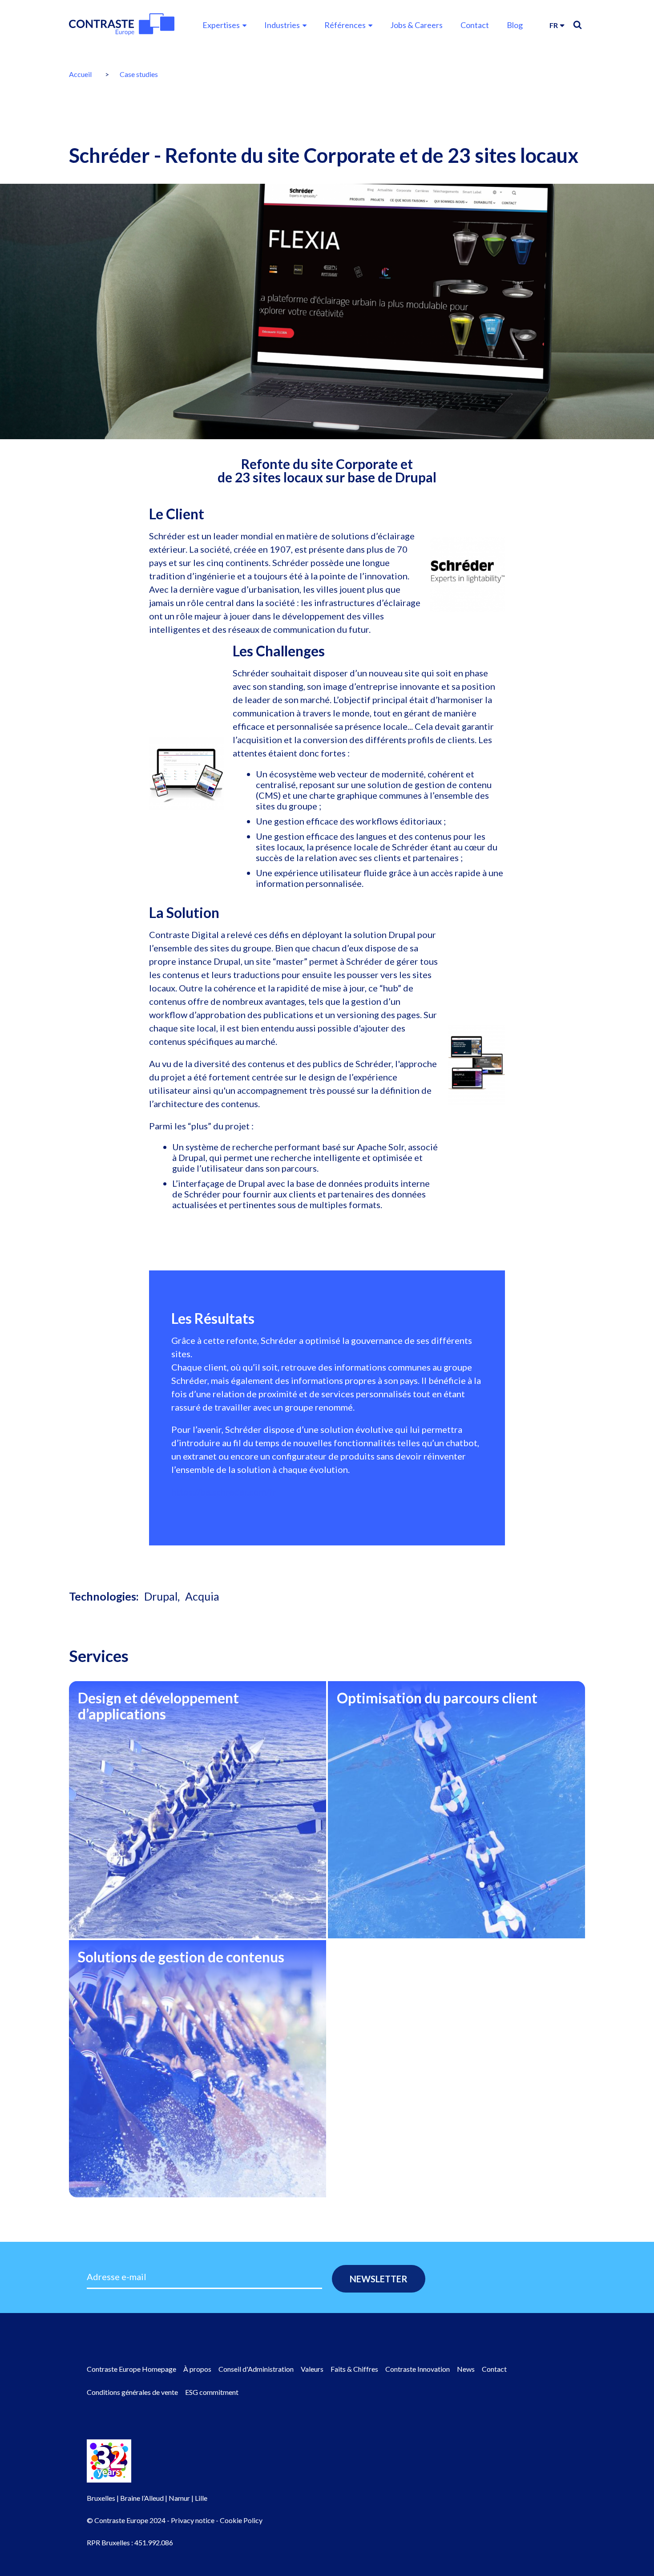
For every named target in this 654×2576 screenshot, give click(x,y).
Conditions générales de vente (132, 2392)
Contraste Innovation (418, 2369)
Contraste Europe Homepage (131, 2369)
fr (554, 25)
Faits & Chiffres (354, 2369)
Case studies (139, 74)
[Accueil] (122, 24)
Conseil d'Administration (256, 2369)
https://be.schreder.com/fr (224, 1492)
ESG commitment (212, 2392)
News (466, 2369)
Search (577, 25)
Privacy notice (193, 2520)
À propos (197, 2369)
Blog (515, 25)
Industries (282, 25)
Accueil (80, 74)
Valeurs (312, 2369)
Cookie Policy (241, 2520)
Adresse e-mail (117, 2277)
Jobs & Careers (416, 25)
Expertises (221, 25)
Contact (475, 25)
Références (345, 25)
